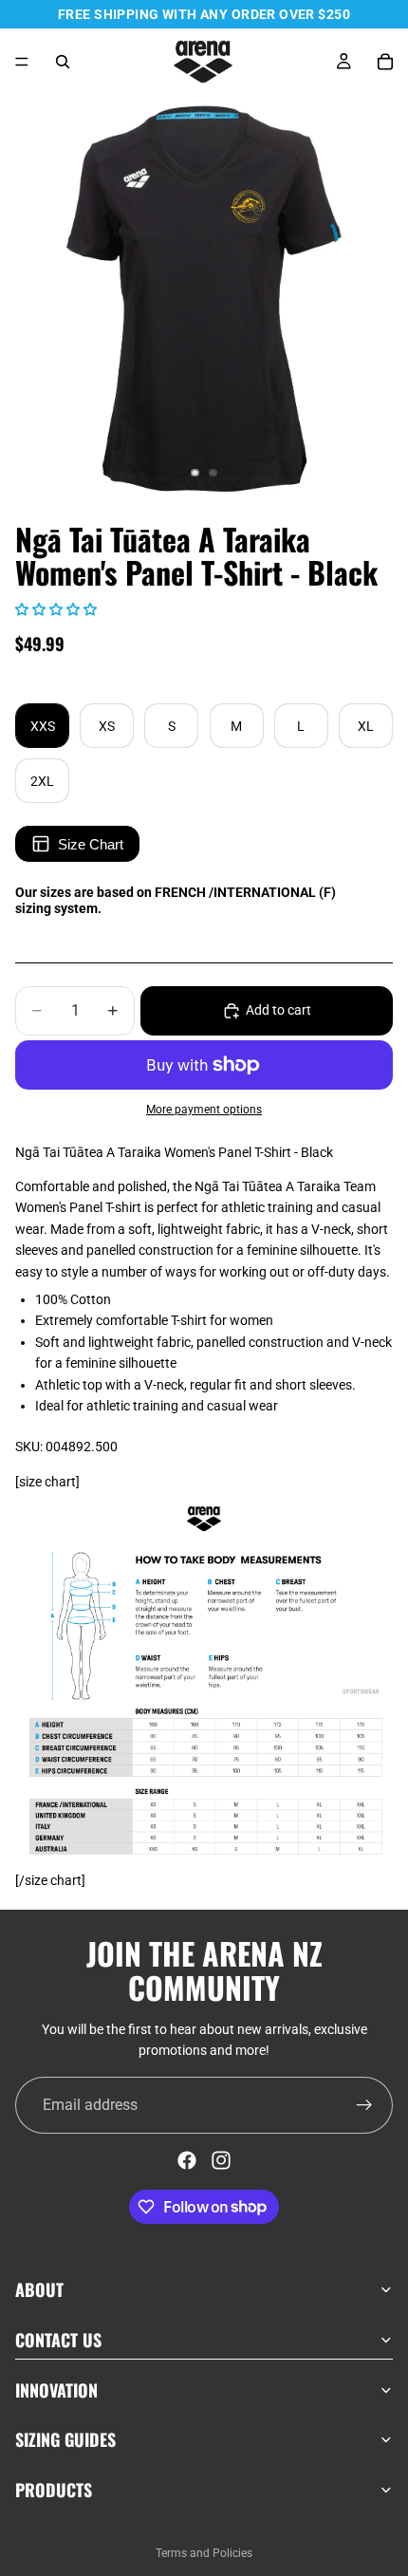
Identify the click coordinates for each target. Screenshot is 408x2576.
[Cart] (385, 62)
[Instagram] (221, 2160)
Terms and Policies (204, 2553)
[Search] (63, 62)
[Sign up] (364, 2105)
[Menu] (22, 62)
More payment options (204, 1110)
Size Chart (91, 844)
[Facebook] (187, 2160)
